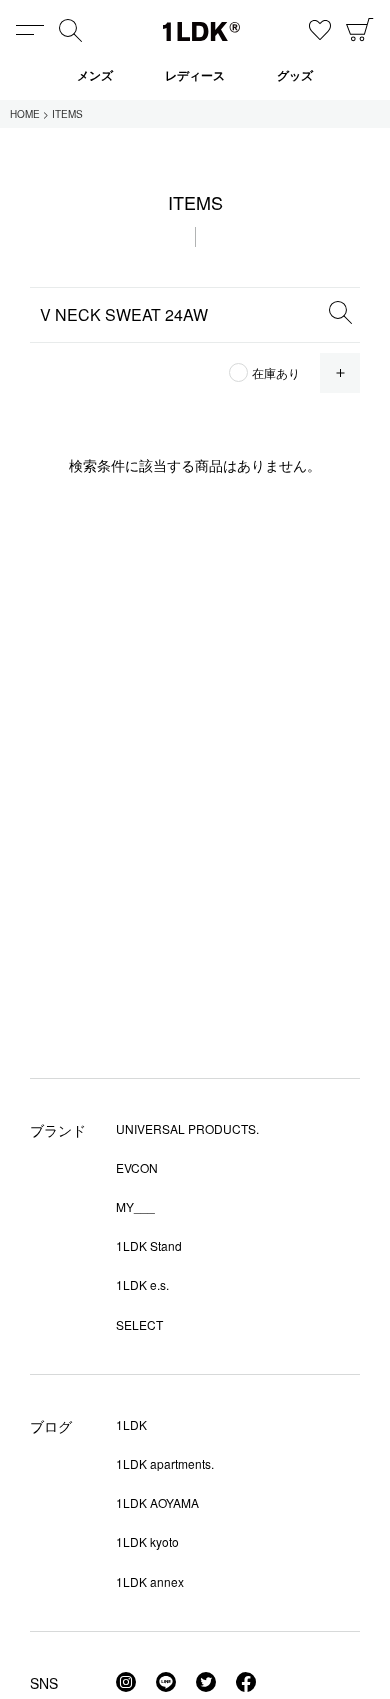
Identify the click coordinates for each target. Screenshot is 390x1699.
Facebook (246, 1682)
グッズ (295, 75)
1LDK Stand (149, 1245)
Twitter (206, 1682)
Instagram (126, 1682)
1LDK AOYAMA (157, 1502)
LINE (166, 1682)
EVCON (137, 1167)
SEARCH (340, 312)
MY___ (135, 1206)
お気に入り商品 (320, 30)
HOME (25, 114)
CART (360, 30)
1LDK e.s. (142, 1284)
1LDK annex (150, 1581)
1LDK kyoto (147, 1541)
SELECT (139, 1324)
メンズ (95, 75)
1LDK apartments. (165, 1463)
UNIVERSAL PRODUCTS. (187, 1128)
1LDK (201, 31)
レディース (195, 75)
